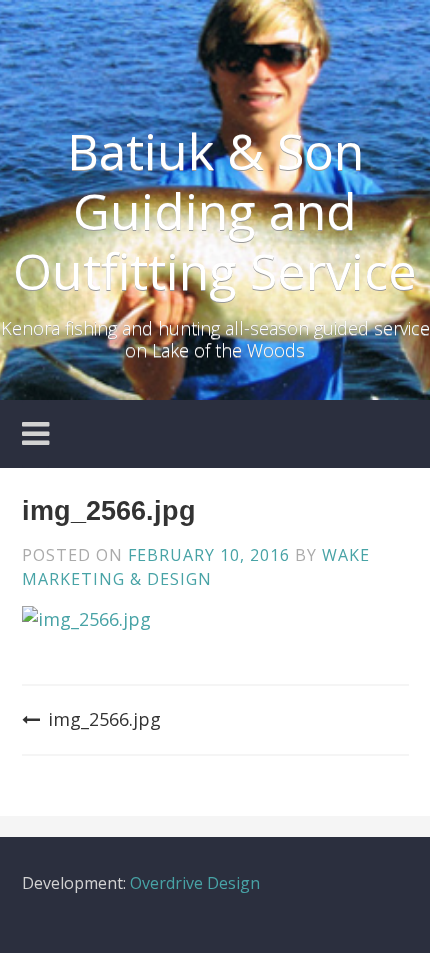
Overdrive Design (195, 883)
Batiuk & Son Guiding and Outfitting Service (215, 211)
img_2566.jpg (104, 719)
